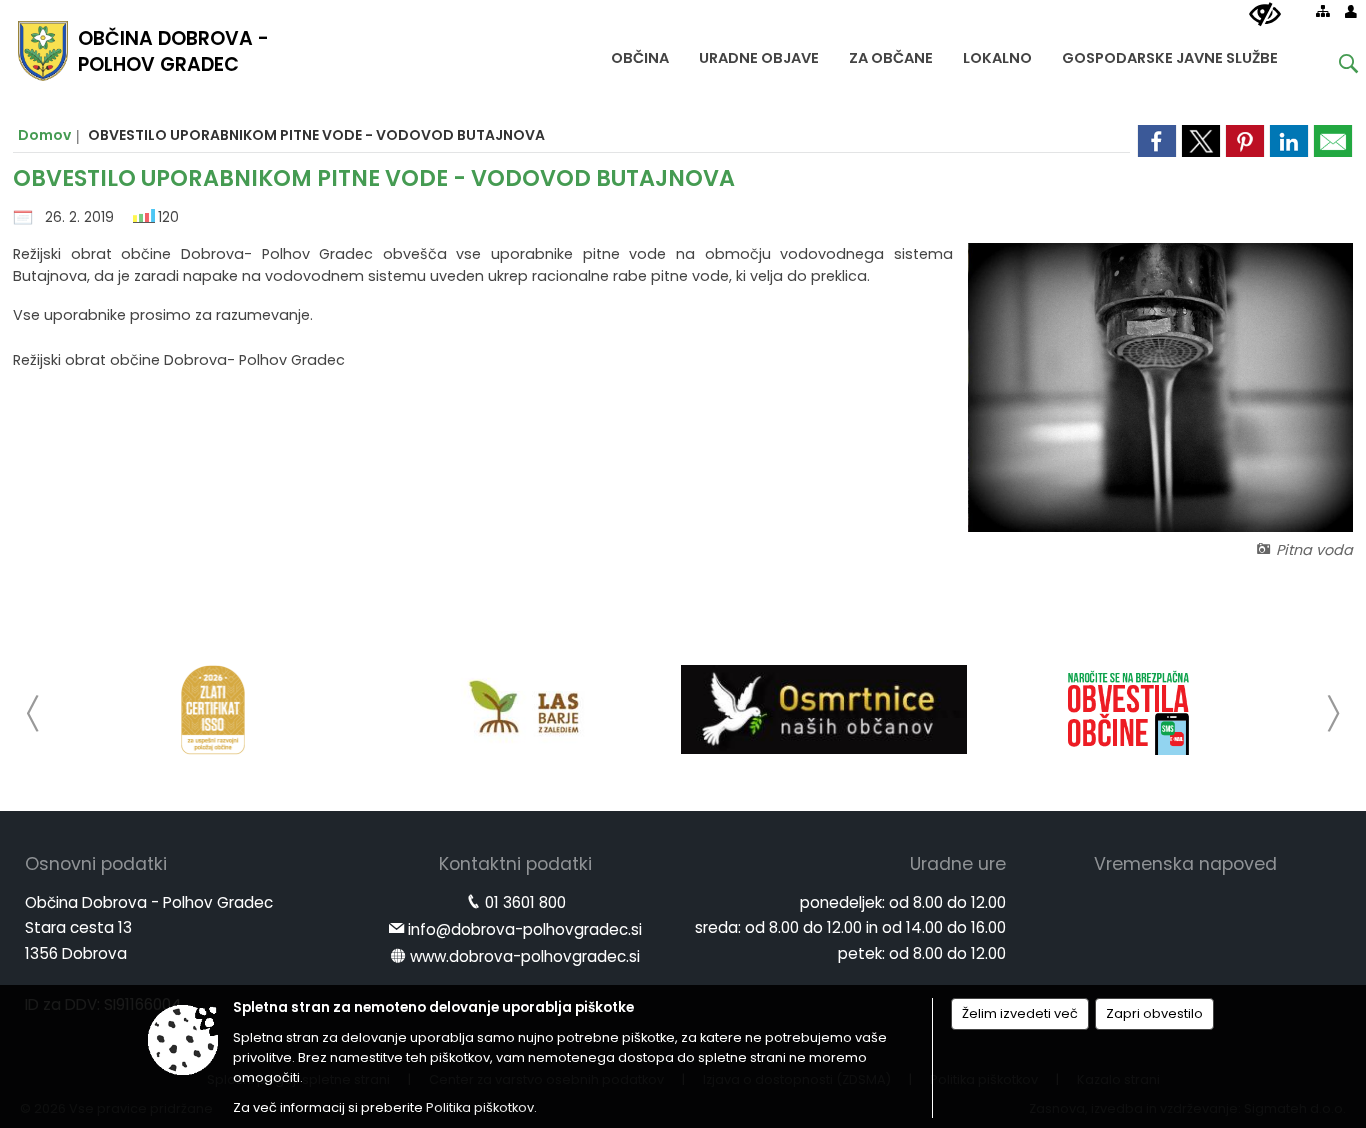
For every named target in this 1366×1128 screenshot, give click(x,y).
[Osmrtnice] (824, 710)
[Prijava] (1351, 11)
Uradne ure (958, 864)
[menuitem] (640, 53)
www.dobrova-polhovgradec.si (525, 956)
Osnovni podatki (96, 864)
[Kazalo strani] (1323, 11)
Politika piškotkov (480, 1107)
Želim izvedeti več (1020, 1013)
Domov (44, 135)
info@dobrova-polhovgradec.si (525, 929)
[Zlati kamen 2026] (213, 710)
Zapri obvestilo (1154, 1013)
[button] (33, 713)
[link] (1157, 141)
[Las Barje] (518, 710)
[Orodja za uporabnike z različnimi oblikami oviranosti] (1265, 15)
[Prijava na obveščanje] (1129, 710)
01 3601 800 (525, 902)
